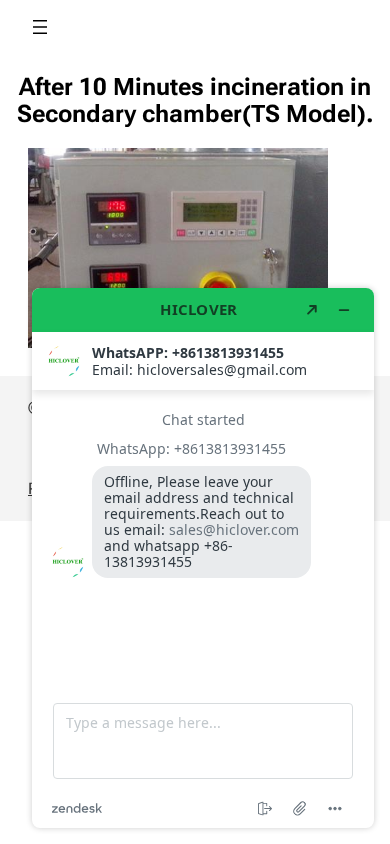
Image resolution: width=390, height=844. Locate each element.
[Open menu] (40, 27)
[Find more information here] (203, 558)
